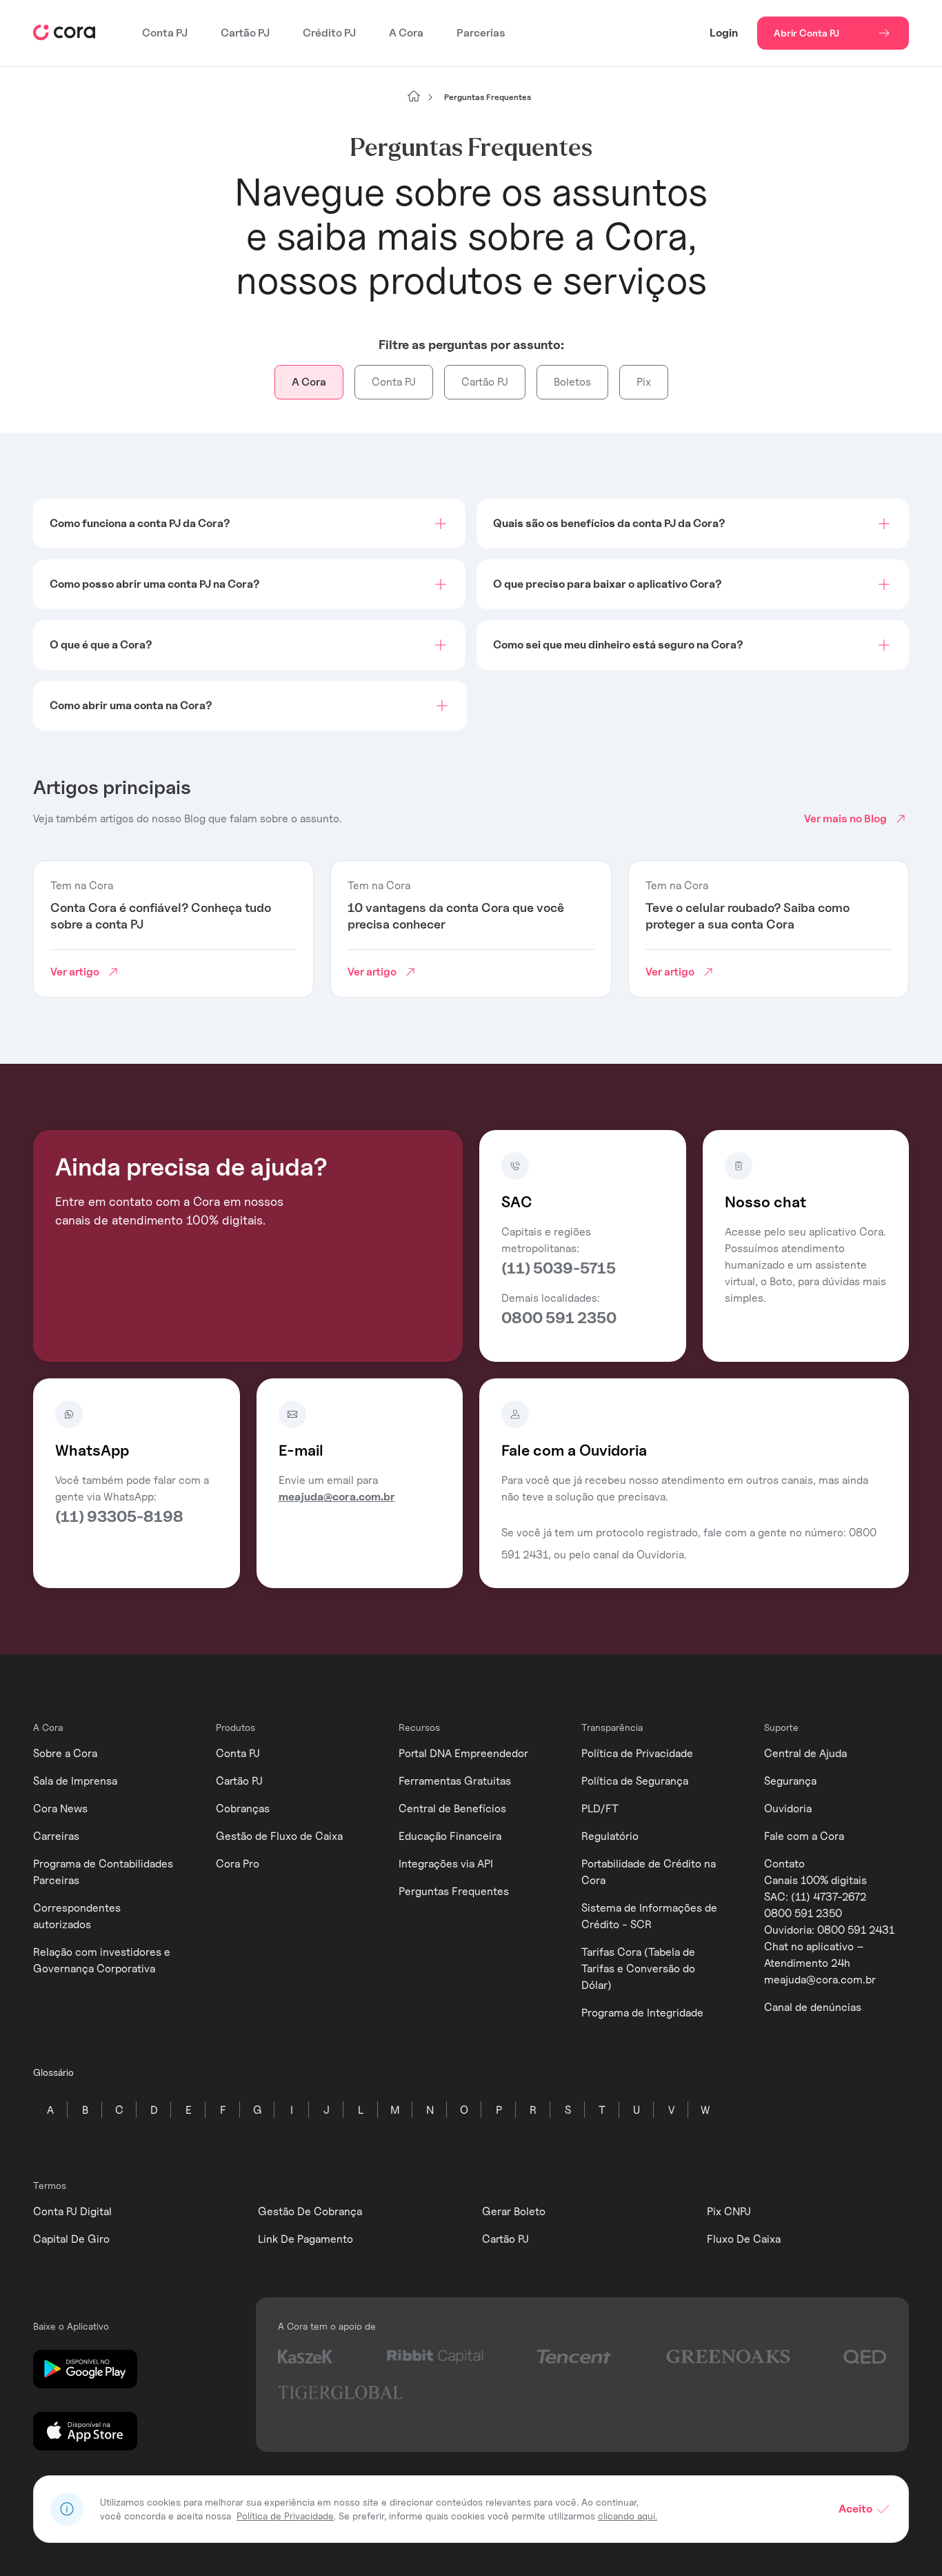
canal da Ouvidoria (639, 1555)
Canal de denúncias (813, 2007)
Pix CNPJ (729, 2211)
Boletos (572, 382)
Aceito (855, 2509)
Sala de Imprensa (75, 1781)
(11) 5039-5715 (559, 1268)
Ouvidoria (788, 1809)
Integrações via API (446, 1864)
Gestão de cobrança (310, 2211)
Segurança (790, 1781)
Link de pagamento (305, 2239)
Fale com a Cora (804, 1836)
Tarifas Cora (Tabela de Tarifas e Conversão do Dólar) (638, 1969)
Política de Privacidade (637, 1753)
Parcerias (481, 33)
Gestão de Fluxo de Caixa (279, 1836)
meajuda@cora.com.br (337, 1497)
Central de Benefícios (452, 1809)
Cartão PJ (245, 33)
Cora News (60, 1809)
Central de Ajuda (805, 1753)
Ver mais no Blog (845, 819)
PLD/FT (600, 1809)
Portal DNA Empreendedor (463, 1753)
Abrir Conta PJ (806, 33)
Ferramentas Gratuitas (455, 1781)
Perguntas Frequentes (454, 1891)
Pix (644, 382)
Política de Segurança (635, 1781)
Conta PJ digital (72, 2211)
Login (724, 33)
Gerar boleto (514, 2211)
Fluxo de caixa (744, 2239)
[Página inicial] (414, 97)
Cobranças (243, 1809)
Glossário (53, 2072)
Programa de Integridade (642, 2013)
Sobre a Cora (65, 1753)
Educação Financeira (450, 1836)
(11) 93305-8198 (119, 1516)
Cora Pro (238, 1864)
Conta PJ (165, 33)
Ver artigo (75, 972)
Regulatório (610, 1836)
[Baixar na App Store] (85, 2432)
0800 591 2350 (559, 1318)
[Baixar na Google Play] (85, 2370)
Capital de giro (71, 2239)
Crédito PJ (329, 33)
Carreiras (56, 1836)
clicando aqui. (628, 2516)
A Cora (406, 33)
